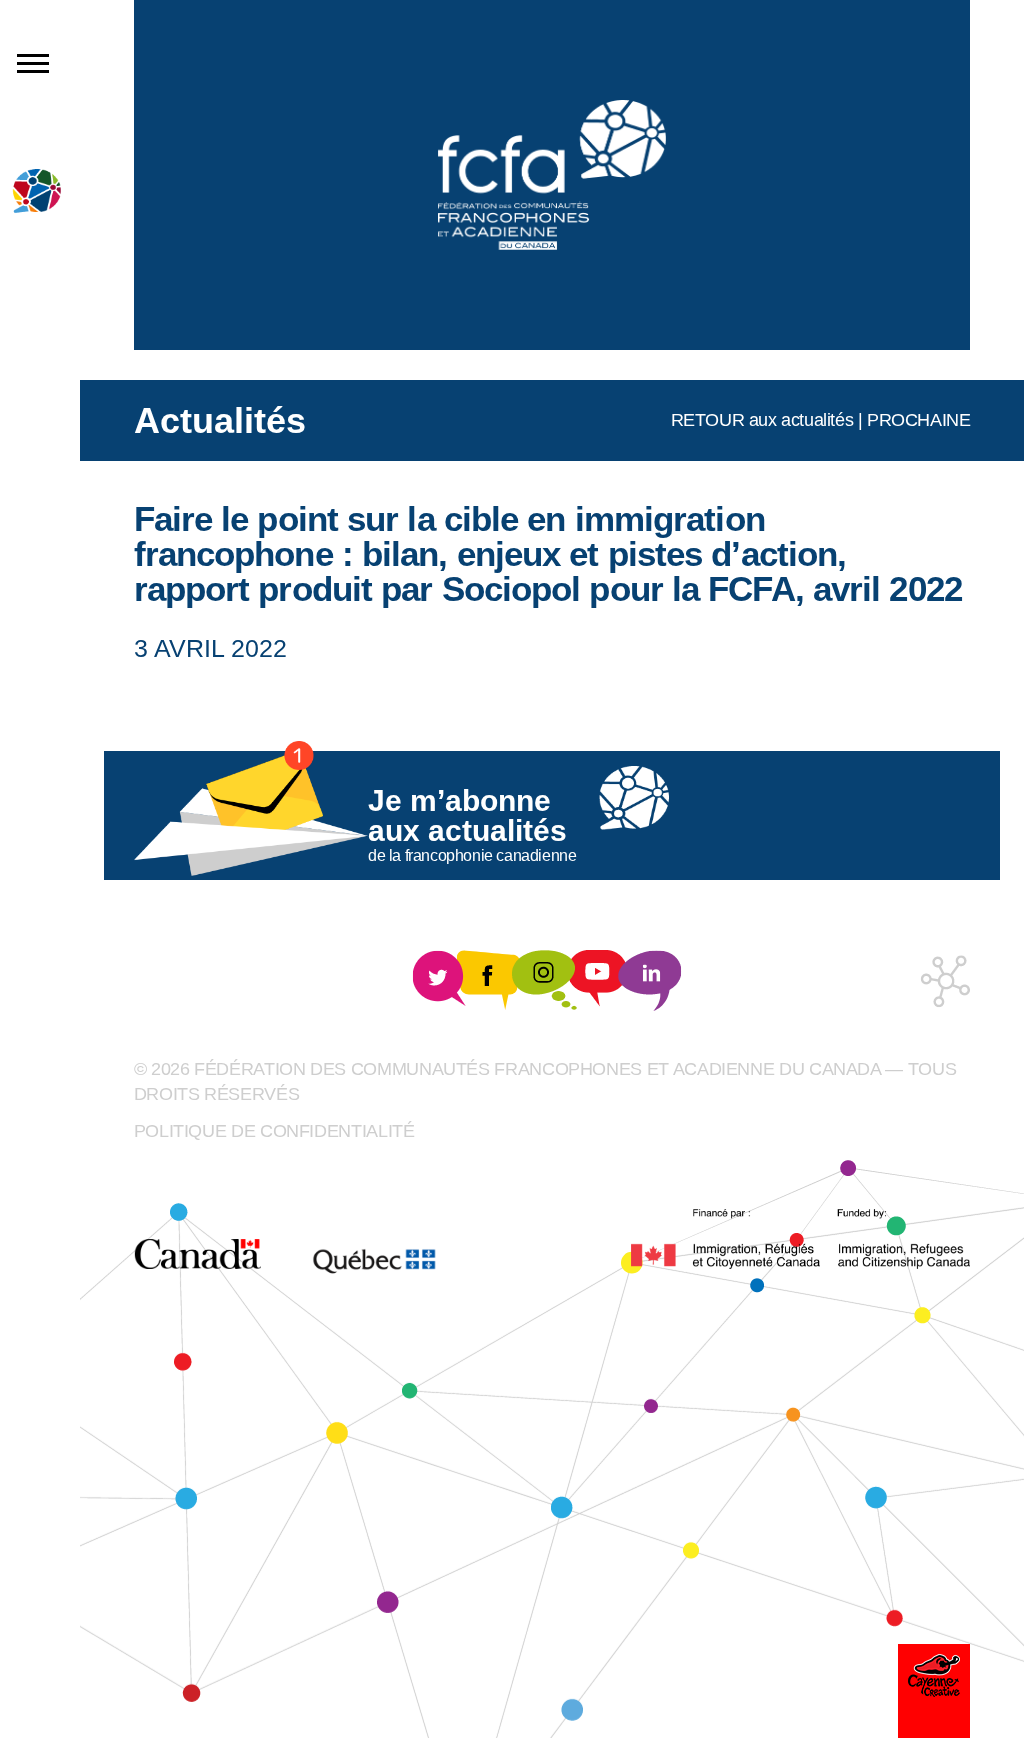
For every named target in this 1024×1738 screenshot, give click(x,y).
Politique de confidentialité (274, 1131)
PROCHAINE (918, 420)
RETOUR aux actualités (762, 420)
